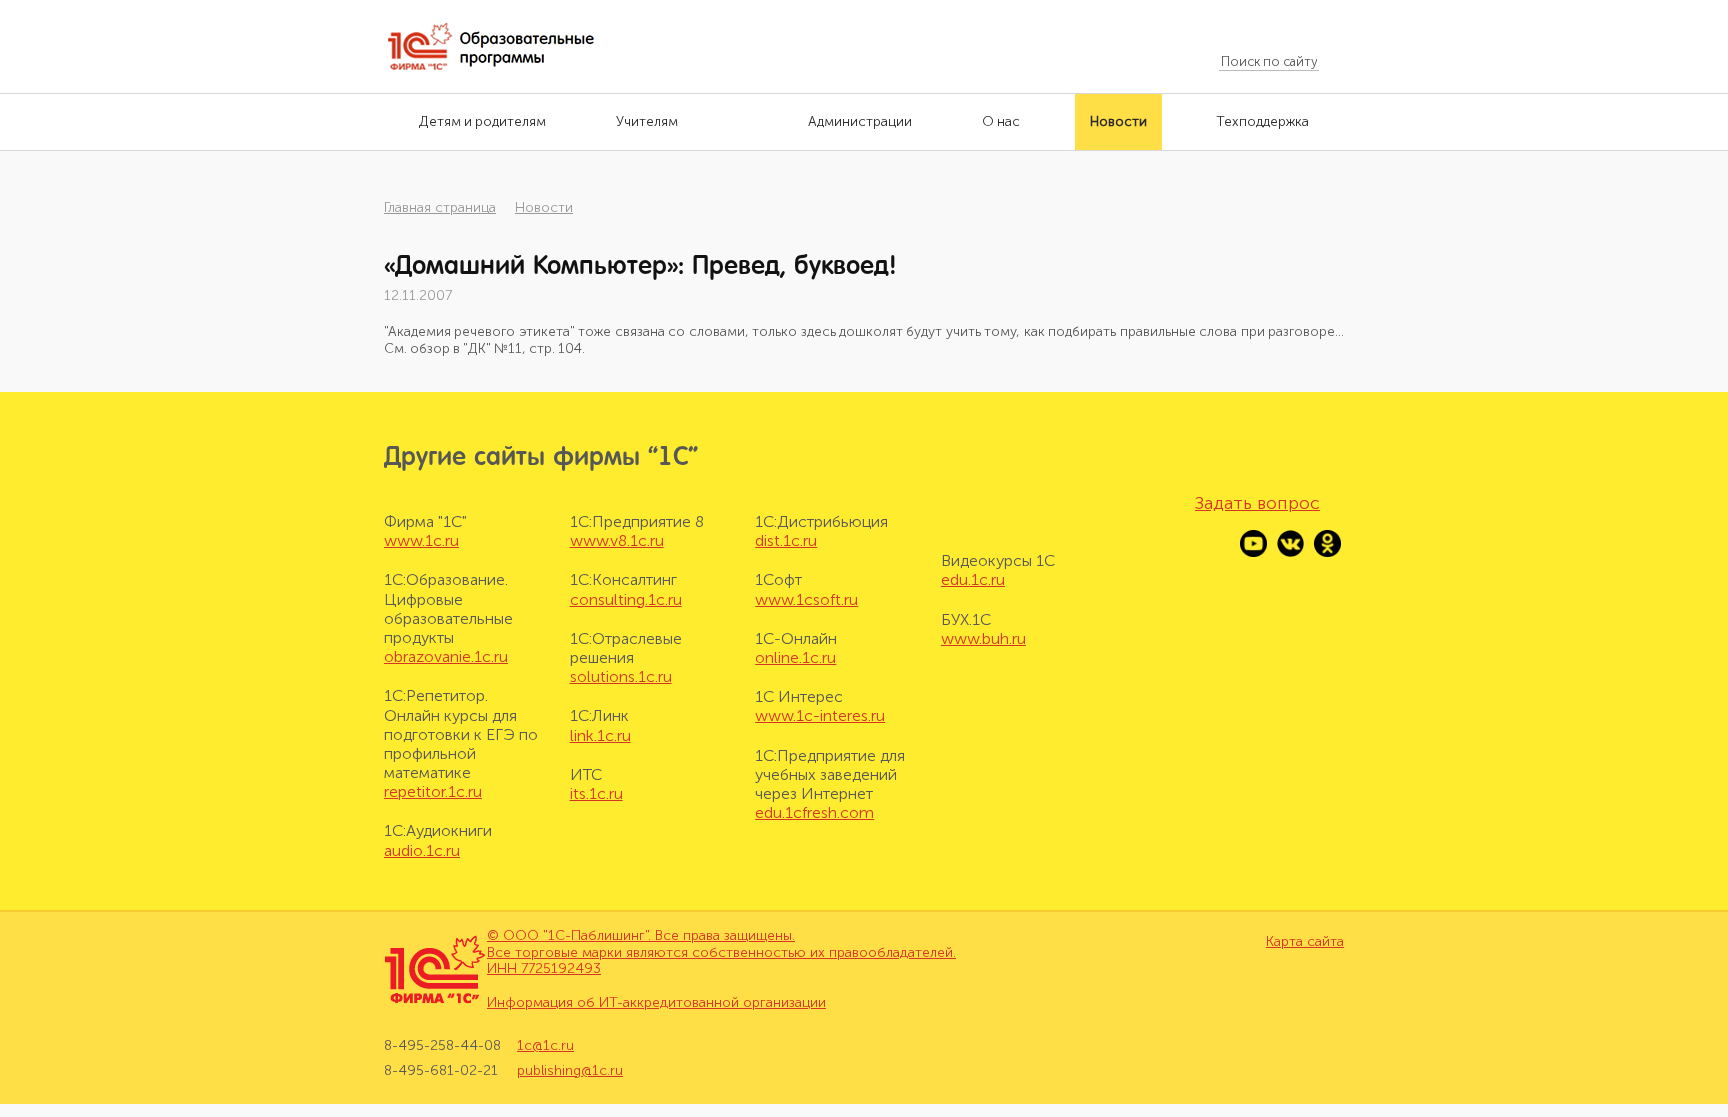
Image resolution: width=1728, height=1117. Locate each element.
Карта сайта (1305, 942)
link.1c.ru (600, 735)
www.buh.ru (983, 638)
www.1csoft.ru (806, 599)
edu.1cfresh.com (814, 812)
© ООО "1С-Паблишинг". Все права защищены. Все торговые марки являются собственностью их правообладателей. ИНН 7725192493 (721, 952)
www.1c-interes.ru (820, 715)
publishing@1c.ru (570, 1070)
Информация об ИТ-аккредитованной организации (656, 1002)
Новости (544, 207)
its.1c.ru (596, 793)
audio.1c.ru (422, 850)
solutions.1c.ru (621, 676)
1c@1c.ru (545, 1046)
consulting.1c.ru (626, 599)
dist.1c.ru (786, 540)
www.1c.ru (421, 540)
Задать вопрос (1257, 503)
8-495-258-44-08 (442, 1046)
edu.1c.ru (973, 579)
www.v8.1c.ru (617, 540)
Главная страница (440, 207)
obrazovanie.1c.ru (446, 656)
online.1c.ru (795, 657)
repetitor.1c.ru (433, 791)
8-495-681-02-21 (441, 1070)
